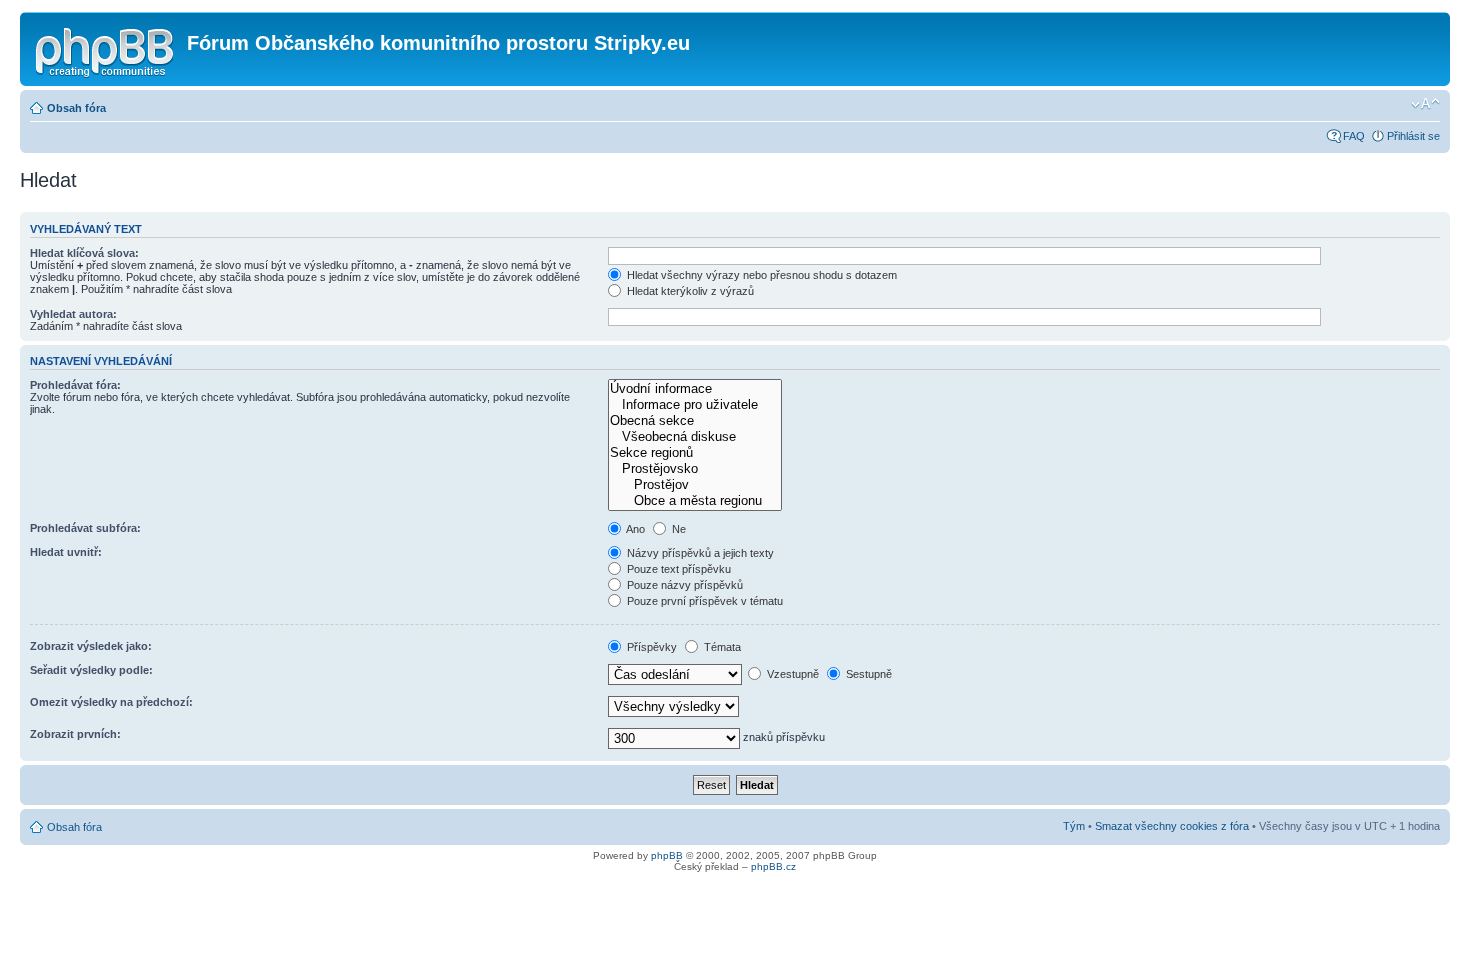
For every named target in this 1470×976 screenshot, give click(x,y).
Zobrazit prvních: (75, 734)
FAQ (1354, 136)
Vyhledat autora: (73, 314)
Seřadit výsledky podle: (91, 670)
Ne (677, 529)
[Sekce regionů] (695, 453)
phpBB (667, 855)
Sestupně (867, 674)
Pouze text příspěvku (677, 569)
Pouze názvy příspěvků (683, 585)
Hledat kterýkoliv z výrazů (689, 291)
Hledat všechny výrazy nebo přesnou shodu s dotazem (760, 275)
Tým (1074, 826)
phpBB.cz (773, 866)
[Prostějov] (695, 485)
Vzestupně (791, 674)
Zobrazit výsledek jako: (91, 646)
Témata (721, 647)
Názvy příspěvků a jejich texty (699, 553)
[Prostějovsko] (695, 469)
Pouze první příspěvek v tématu (703, 601)
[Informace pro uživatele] (695, 405)
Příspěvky (650, 647)
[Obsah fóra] (106, 49)
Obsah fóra (76, 108)
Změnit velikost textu (1425, 104)
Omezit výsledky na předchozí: (111, 702)
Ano (634, 529)
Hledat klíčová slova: (84, 253)
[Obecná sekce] (695, 421)
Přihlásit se (1413, 136)
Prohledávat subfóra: (85, 528)
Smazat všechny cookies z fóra (1172, 826)
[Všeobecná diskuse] (695, 437)
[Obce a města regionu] (695, 501)
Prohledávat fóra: (75, 385)
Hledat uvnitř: (66, 552)
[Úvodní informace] (695, 389)
